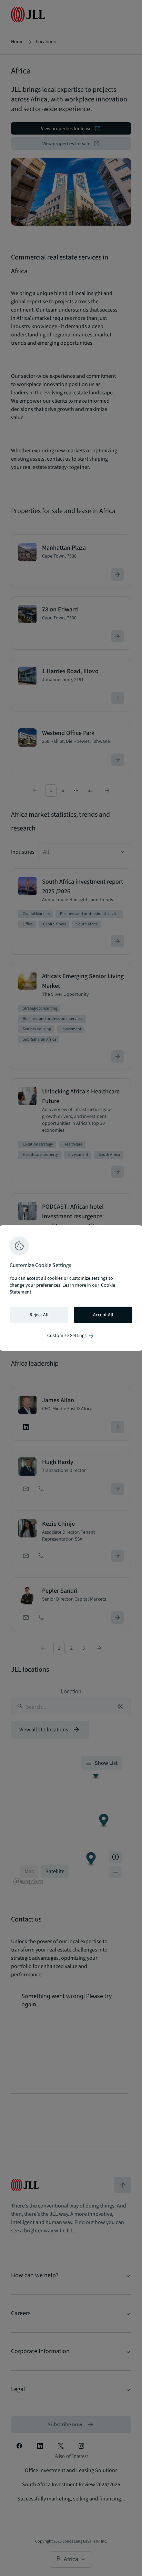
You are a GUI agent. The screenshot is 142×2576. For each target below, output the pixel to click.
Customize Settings (71, 1336)
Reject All (39, 1315)
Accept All (103, 1315)
